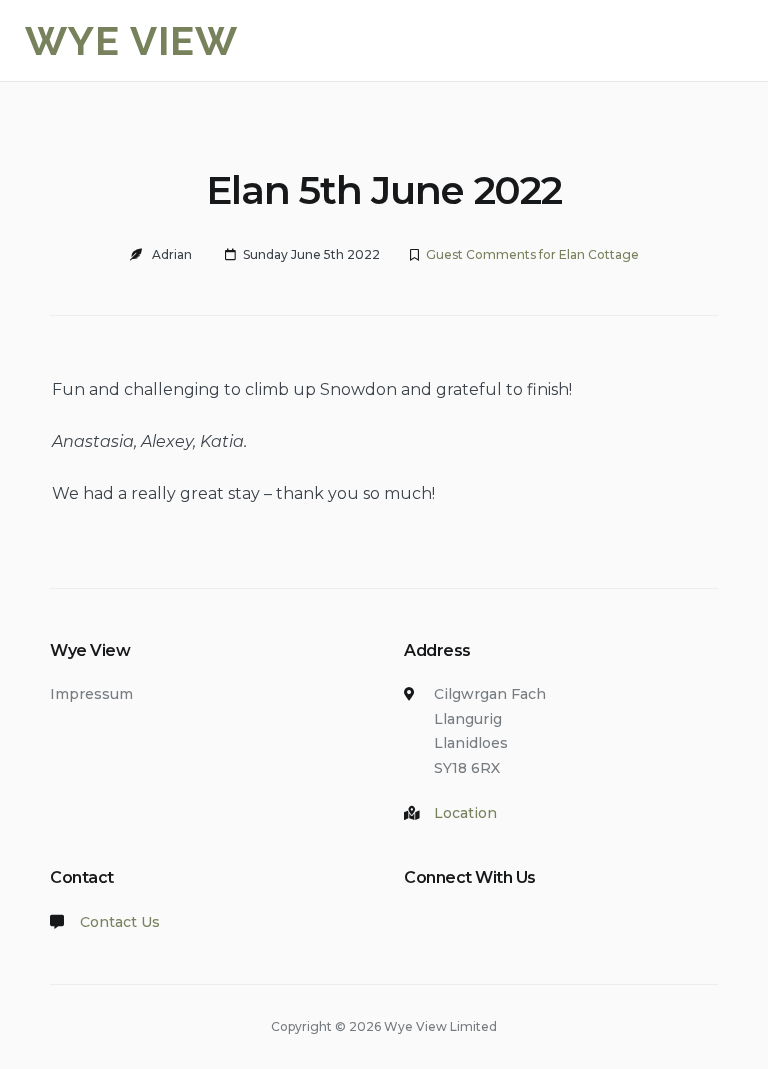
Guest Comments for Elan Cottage (532, 254)
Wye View (131, 40)
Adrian (172, 254)
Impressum (91, 694)
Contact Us (120, 922)
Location (465, 813)
